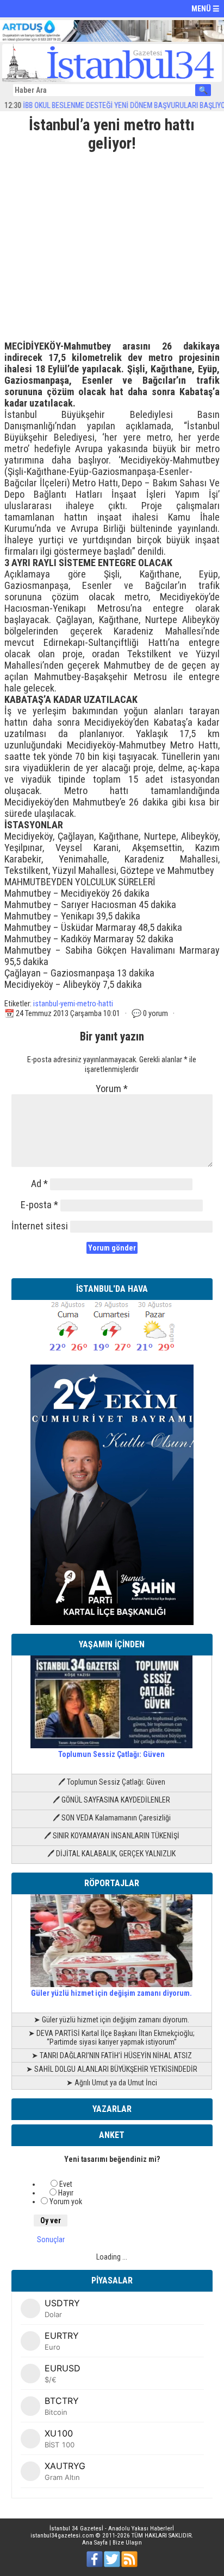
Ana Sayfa (95, 2543)
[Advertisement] (112, 242)
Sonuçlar (51, 2239)
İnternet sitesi (40, 1226)
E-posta (39, 1205)
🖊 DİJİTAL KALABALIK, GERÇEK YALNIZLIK (111, 1854)
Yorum (112, 1089)
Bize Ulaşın (127, 2543)
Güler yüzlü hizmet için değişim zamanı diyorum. (111, 1993)
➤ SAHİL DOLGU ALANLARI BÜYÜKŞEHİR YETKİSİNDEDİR (112, 2069)
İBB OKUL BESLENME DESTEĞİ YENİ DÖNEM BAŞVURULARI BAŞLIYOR (107, 105)
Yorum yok (66, 2201)
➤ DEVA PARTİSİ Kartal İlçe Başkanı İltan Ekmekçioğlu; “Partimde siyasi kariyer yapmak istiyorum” (111, 2038)
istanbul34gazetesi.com (62, 2536)
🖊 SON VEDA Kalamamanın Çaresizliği (112, 1818)
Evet (66, 2184)
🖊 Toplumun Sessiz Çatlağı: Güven (112, 1782)
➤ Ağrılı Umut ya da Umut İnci (112, 2083)
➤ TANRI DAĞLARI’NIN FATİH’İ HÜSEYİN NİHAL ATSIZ (112, 2055)
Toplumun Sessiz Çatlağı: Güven (111, 1754)
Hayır (66, 2193)
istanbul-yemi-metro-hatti (73, 1004)
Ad (39, 1184)
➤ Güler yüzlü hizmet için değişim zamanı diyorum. (111, 2020)
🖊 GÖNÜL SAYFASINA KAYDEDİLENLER (111, 1800)
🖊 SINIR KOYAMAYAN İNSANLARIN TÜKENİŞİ (112, 1836)
